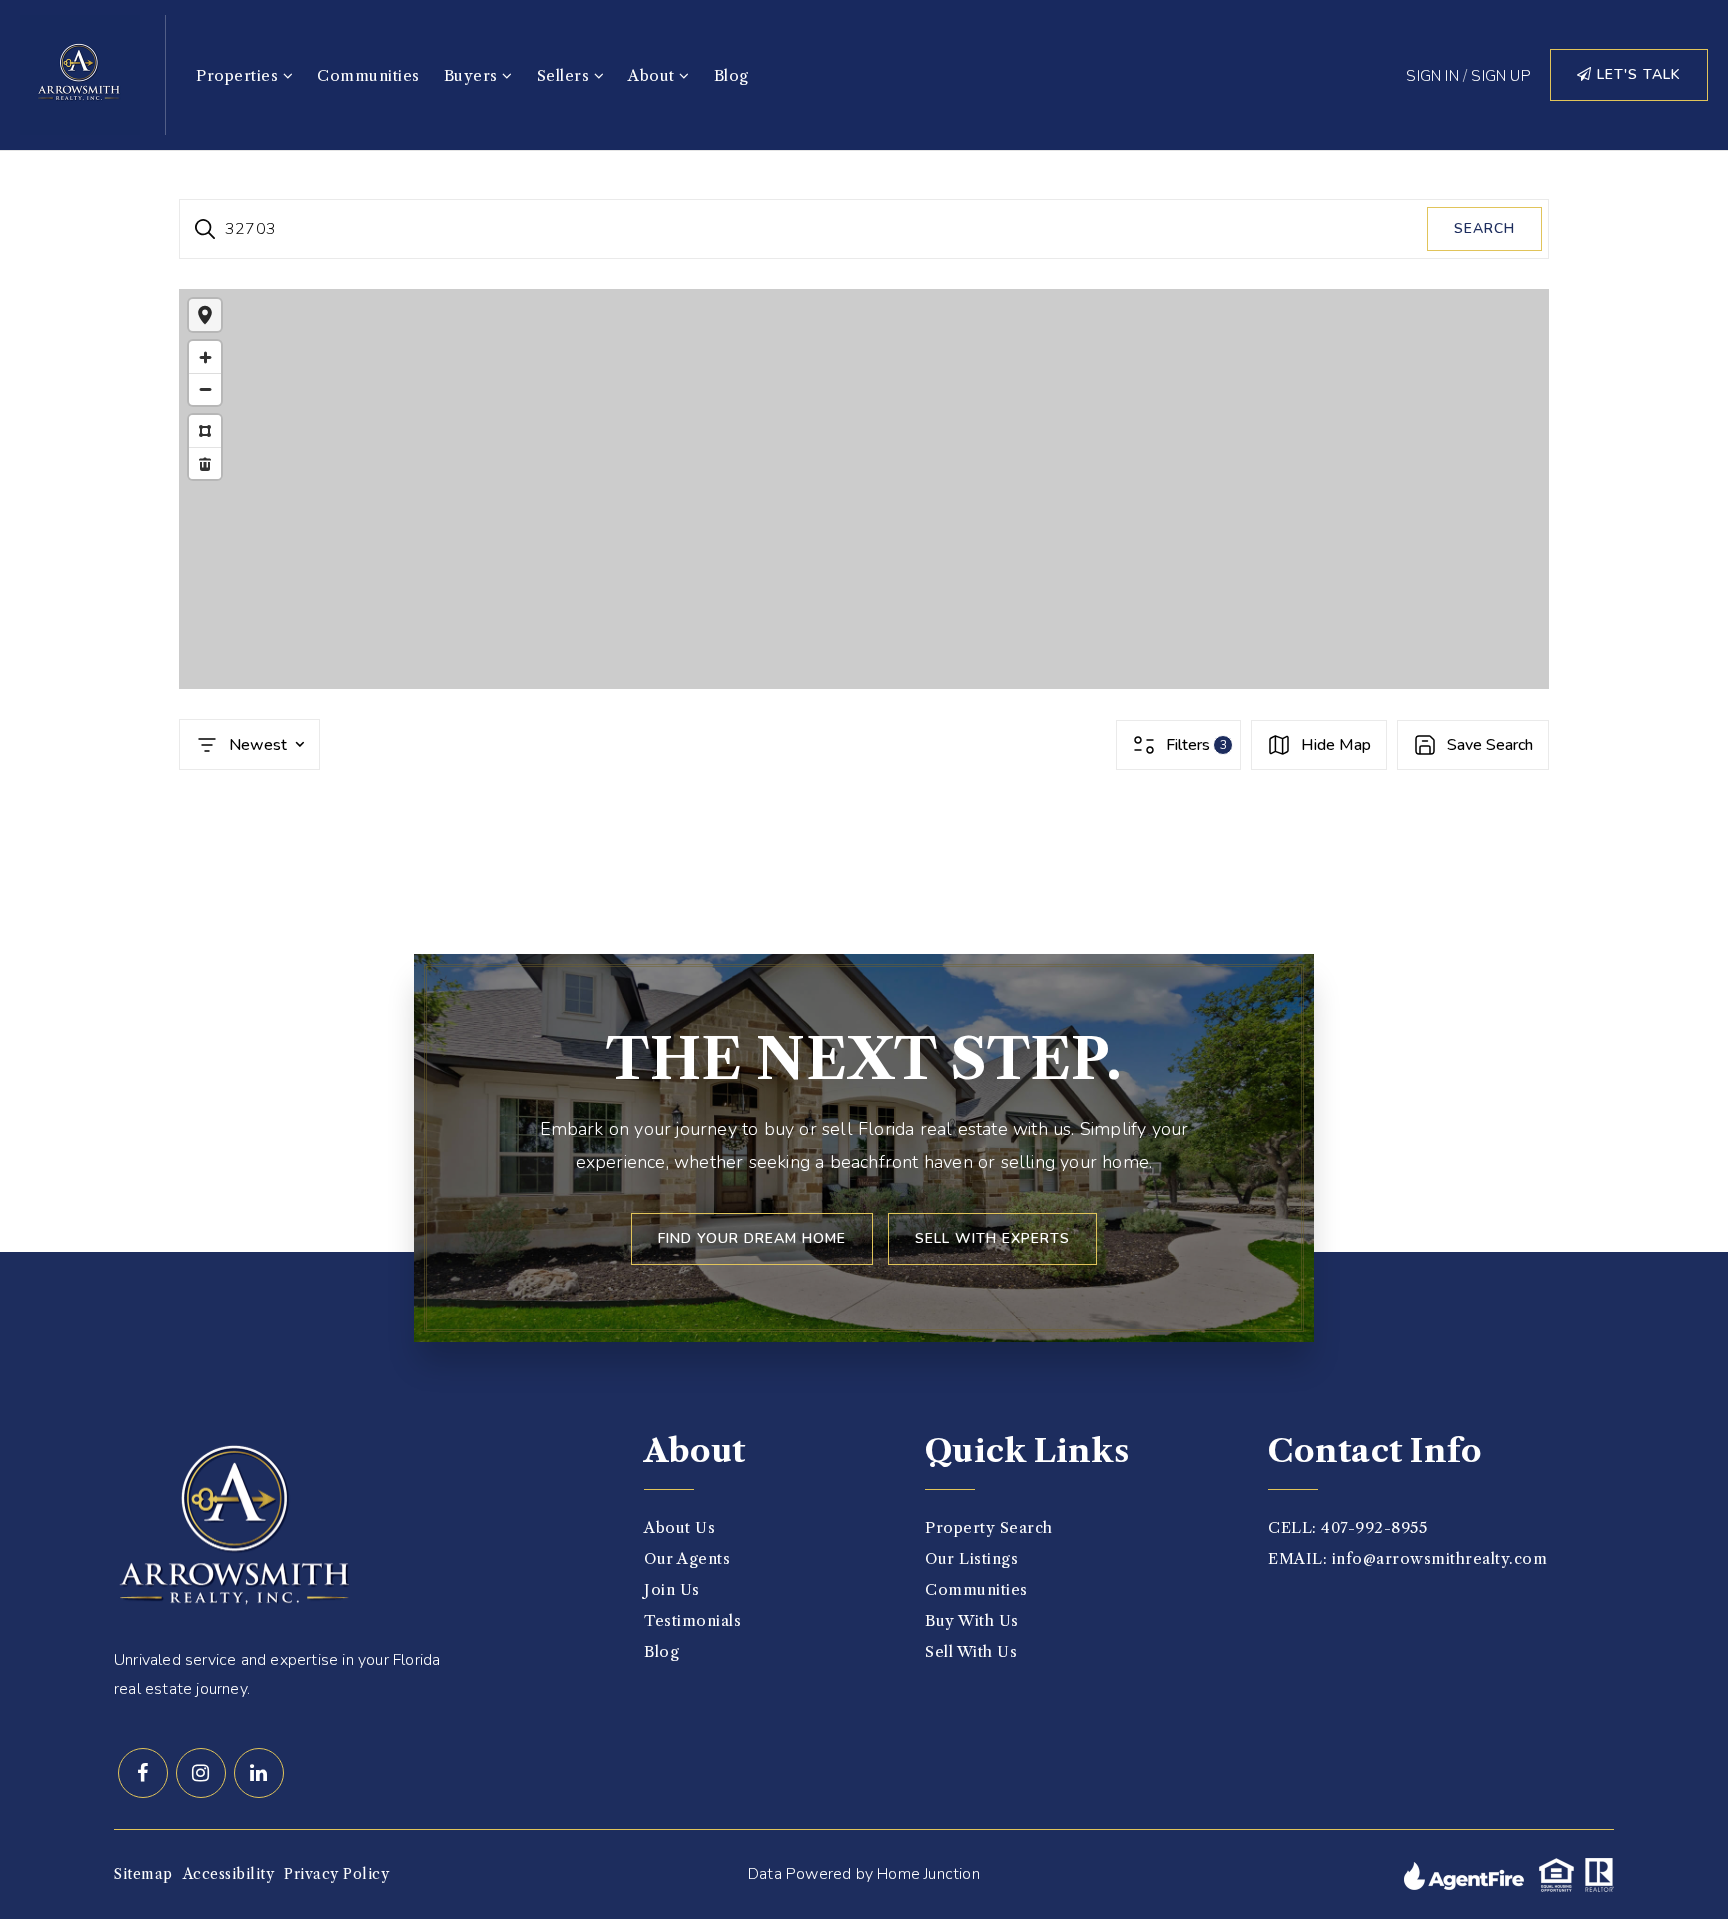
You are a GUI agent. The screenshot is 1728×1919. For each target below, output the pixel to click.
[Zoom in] (205, 357)
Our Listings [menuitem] (971, 1558)
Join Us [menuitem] (672, 1589)
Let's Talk (1636, 74)
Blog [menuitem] (731, 75)
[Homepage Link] (80, 73)
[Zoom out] (205, 389)
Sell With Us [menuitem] (971, 1651)
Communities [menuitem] (368, 75)
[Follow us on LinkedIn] (259, 1773)
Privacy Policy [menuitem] (336, 1874)
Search (1484, 228)
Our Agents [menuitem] (687, 1558)
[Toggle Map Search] (205, 315)
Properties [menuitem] (239, 75)
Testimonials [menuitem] (692, 1620)
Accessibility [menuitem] (229, 1874)
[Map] (864, 489)
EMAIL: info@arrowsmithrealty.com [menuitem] (1407, 1558)
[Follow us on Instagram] (201, 1773)
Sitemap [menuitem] (143, 1874)
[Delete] (205, 463)
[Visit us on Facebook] (143, 1773)
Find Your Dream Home (752, 1238)
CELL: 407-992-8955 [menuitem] (1347, 1527)
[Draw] (205, 431)
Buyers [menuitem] (473, 75)
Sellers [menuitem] (565, 75)
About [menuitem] (653, 75)
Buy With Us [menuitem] (972, 1620)
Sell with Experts (992, 1238)
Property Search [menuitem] (989, 1527)
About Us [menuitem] (679, 1527)
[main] (864, 525)
